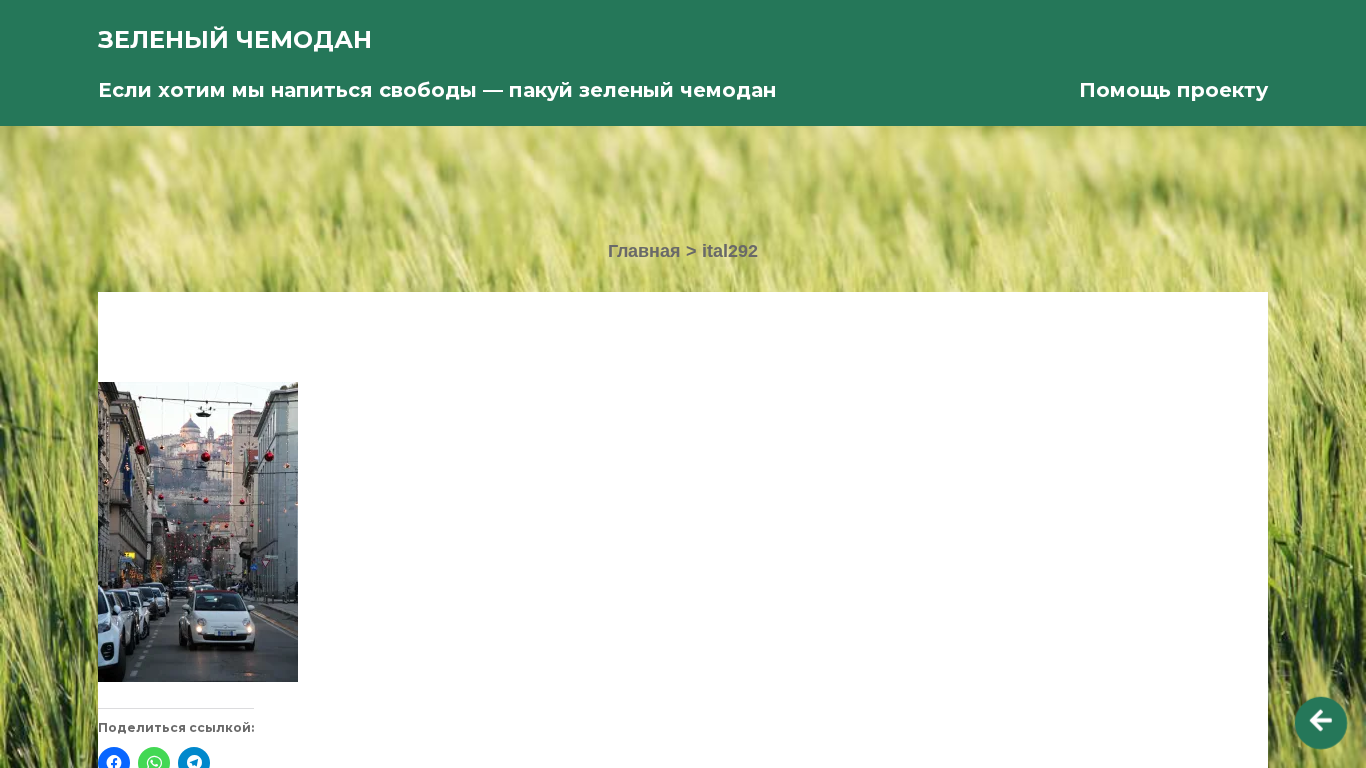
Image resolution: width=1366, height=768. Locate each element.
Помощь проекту (1173, 90)
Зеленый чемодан (235, 39)
